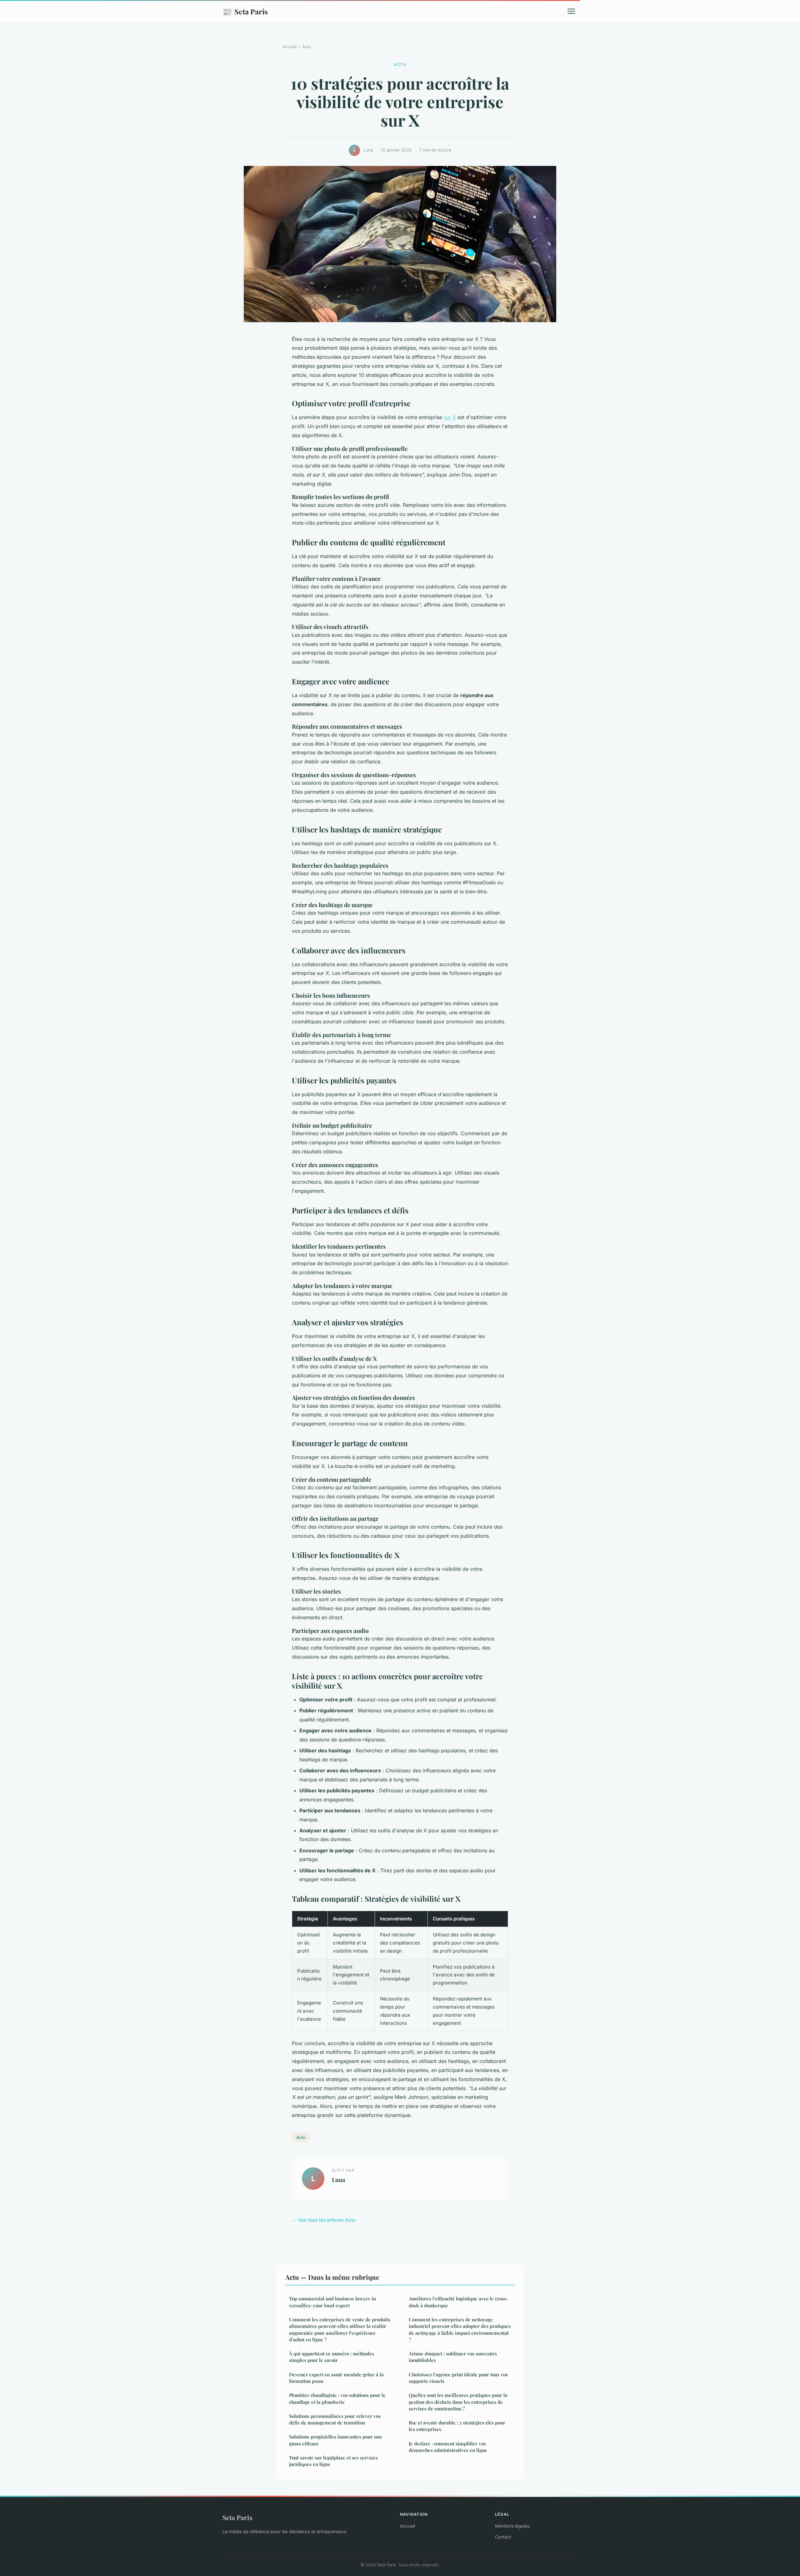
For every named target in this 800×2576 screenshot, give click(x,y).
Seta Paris (245, 11)
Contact (503, 2537)
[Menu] (571, 11)
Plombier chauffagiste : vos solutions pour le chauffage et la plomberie (337, 2398)
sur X (450, 417)
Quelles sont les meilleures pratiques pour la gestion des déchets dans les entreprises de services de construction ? (458, 2402)
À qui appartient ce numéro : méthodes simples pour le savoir (332, 2357)
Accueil (290, 47)
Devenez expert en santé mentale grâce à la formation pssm (336, 2378)
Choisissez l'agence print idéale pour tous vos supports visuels (458, 2378)
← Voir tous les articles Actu (324, 2220)
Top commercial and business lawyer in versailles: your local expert (332, 2302)
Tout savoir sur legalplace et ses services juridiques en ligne (333, 2461)
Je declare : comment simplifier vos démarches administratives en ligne (448, 2447)
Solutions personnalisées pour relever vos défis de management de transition (335, 2419)
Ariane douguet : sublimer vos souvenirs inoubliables (453, 2357)
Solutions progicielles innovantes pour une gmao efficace (336, 2440)
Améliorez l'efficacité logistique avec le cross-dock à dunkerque (459, 2302)
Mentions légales (512, 2526)
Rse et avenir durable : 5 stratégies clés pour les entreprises (457, 2426)
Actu (307, 47)
